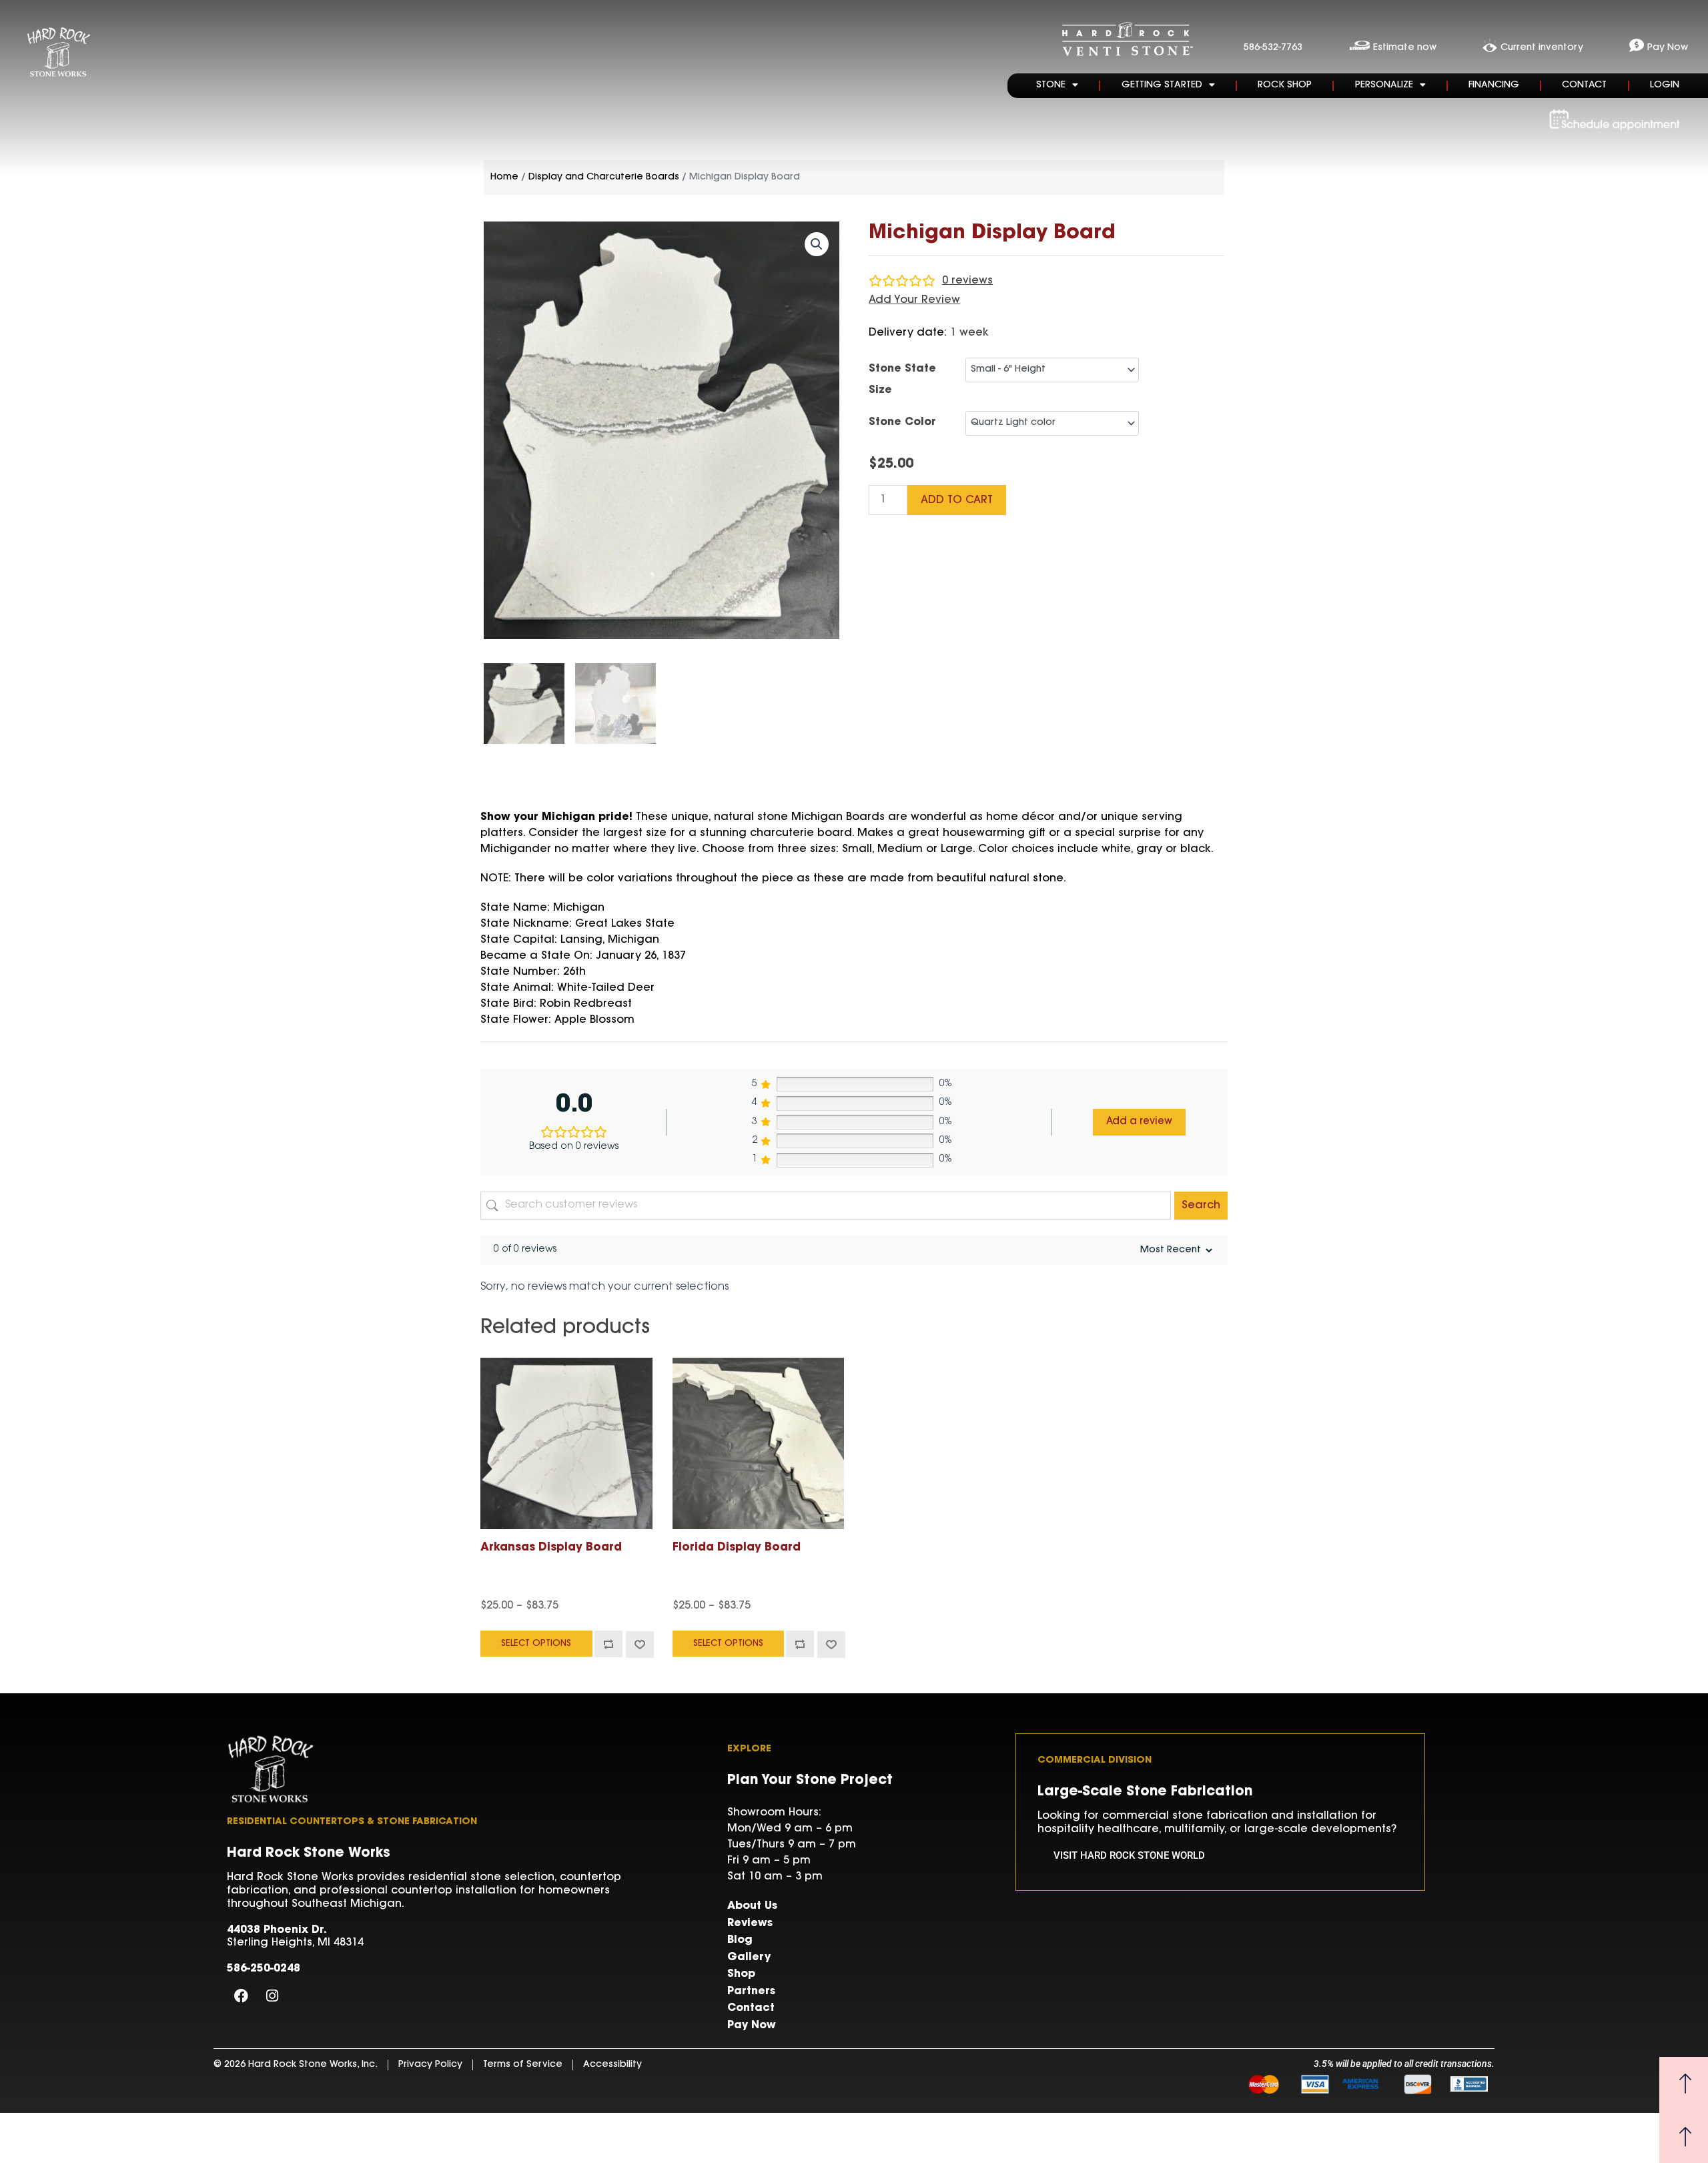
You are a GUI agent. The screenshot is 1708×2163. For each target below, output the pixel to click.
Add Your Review (914, 300)
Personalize (1384, 85)
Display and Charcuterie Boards (604, 177)
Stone (1051, 85)
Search (1201, 1206)
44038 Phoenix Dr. (277, 1930)
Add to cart (957, 500)
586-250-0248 (264, 1969)
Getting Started (1162, 85)
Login (1665, 85)
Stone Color (902, 422)
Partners (751, 1992)
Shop (741, 1974)
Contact (1584, 85)
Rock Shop (1285, 85)
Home (504, 177)
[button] (817, 244)
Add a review (1139, 1122)
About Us (752, 1906)
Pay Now (752, 2026)
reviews (967, 281)
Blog (740, 1940)
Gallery (749, 1958)
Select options (536, 1644)
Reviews (750, 1923)
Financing (1494, 85)
